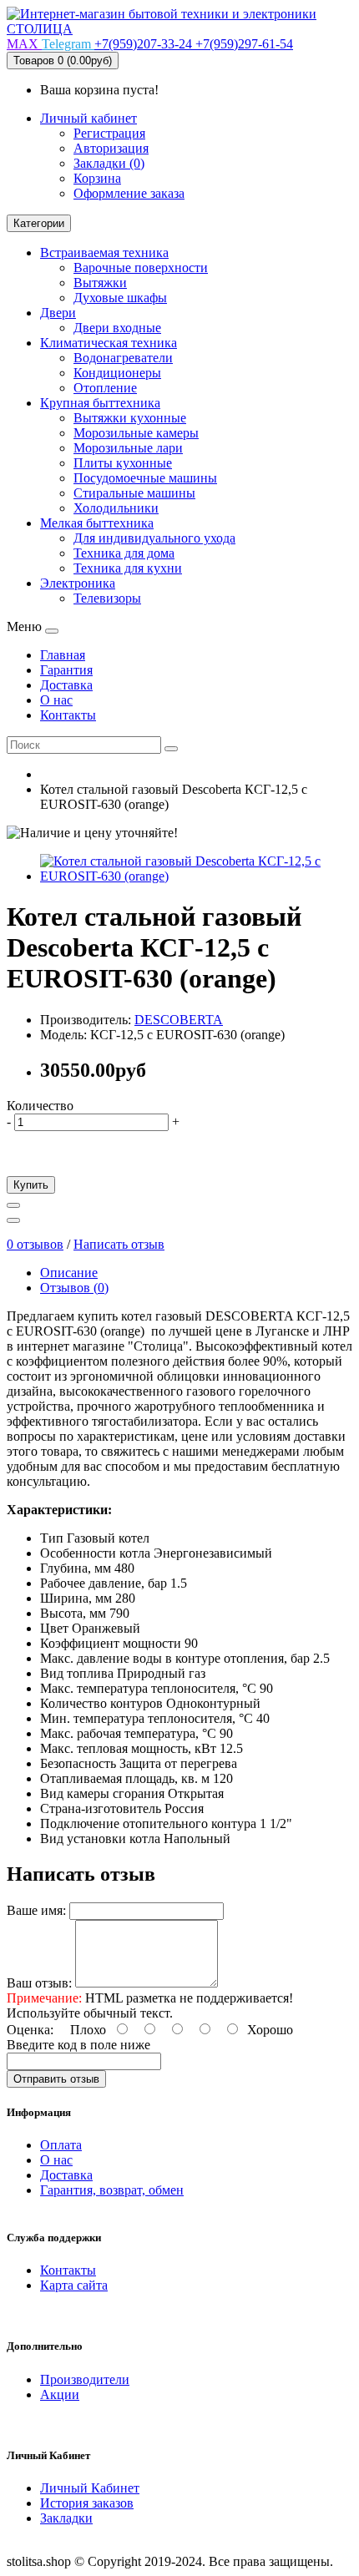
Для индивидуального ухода (154, 538)
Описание (69, 1273)
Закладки (66, 2518)
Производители (85, 2379)
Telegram (68, 44)
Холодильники (116, 508)
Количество (40, 1106)
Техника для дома (124, 553)
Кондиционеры (117, 373)
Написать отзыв (119, 1244)
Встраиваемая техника (104, 253)
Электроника (78, 583)
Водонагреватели (123, 358)
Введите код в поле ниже (78, 2045)
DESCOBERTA (179, 1020)
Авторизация (111, 148)
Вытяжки (100, 283)
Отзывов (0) (74, 1288)
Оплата (61, 2145)
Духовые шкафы (120, 298)
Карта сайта (74, 2285)
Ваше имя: (36, 1910)
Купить (31, 1185)
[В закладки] (13, 1205)
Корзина (97, 178)
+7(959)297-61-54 (244, 44)
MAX (24, 44)
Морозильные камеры (136, 433)
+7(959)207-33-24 (145, 44)
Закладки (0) (109, 163)
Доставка (66, 2175)
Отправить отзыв (56, 2079)
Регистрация (109, 133)
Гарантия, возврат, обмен (112, 2190)
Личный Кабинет (90, 2488)
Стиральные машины (134, 493)
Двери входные (117, 328)
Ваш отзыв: (39, 1983)
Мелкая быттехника (97, 523)
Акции (60, 2394)
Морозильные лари (128, 448)
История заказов (87, 2503)
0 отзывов (35, 1244)
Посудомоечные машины (145, 478)
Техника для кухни (128, 568)
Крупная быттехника (100, 403)
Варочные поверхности (141, 268)
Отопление (105, 388)
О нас (56, 2160)
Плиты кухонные (123, 463)
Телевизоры (107, 598)
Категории (39, 223)
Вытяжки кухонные (130, 418)
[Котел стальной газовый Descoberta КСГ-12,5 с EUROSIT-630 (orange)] (196, 876)
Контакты (68, 2270)
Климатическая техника (109, 343)
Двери (58, 313)
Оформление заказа (129, 193)
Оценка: (30, 2030)
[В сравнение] (13, 1220)
